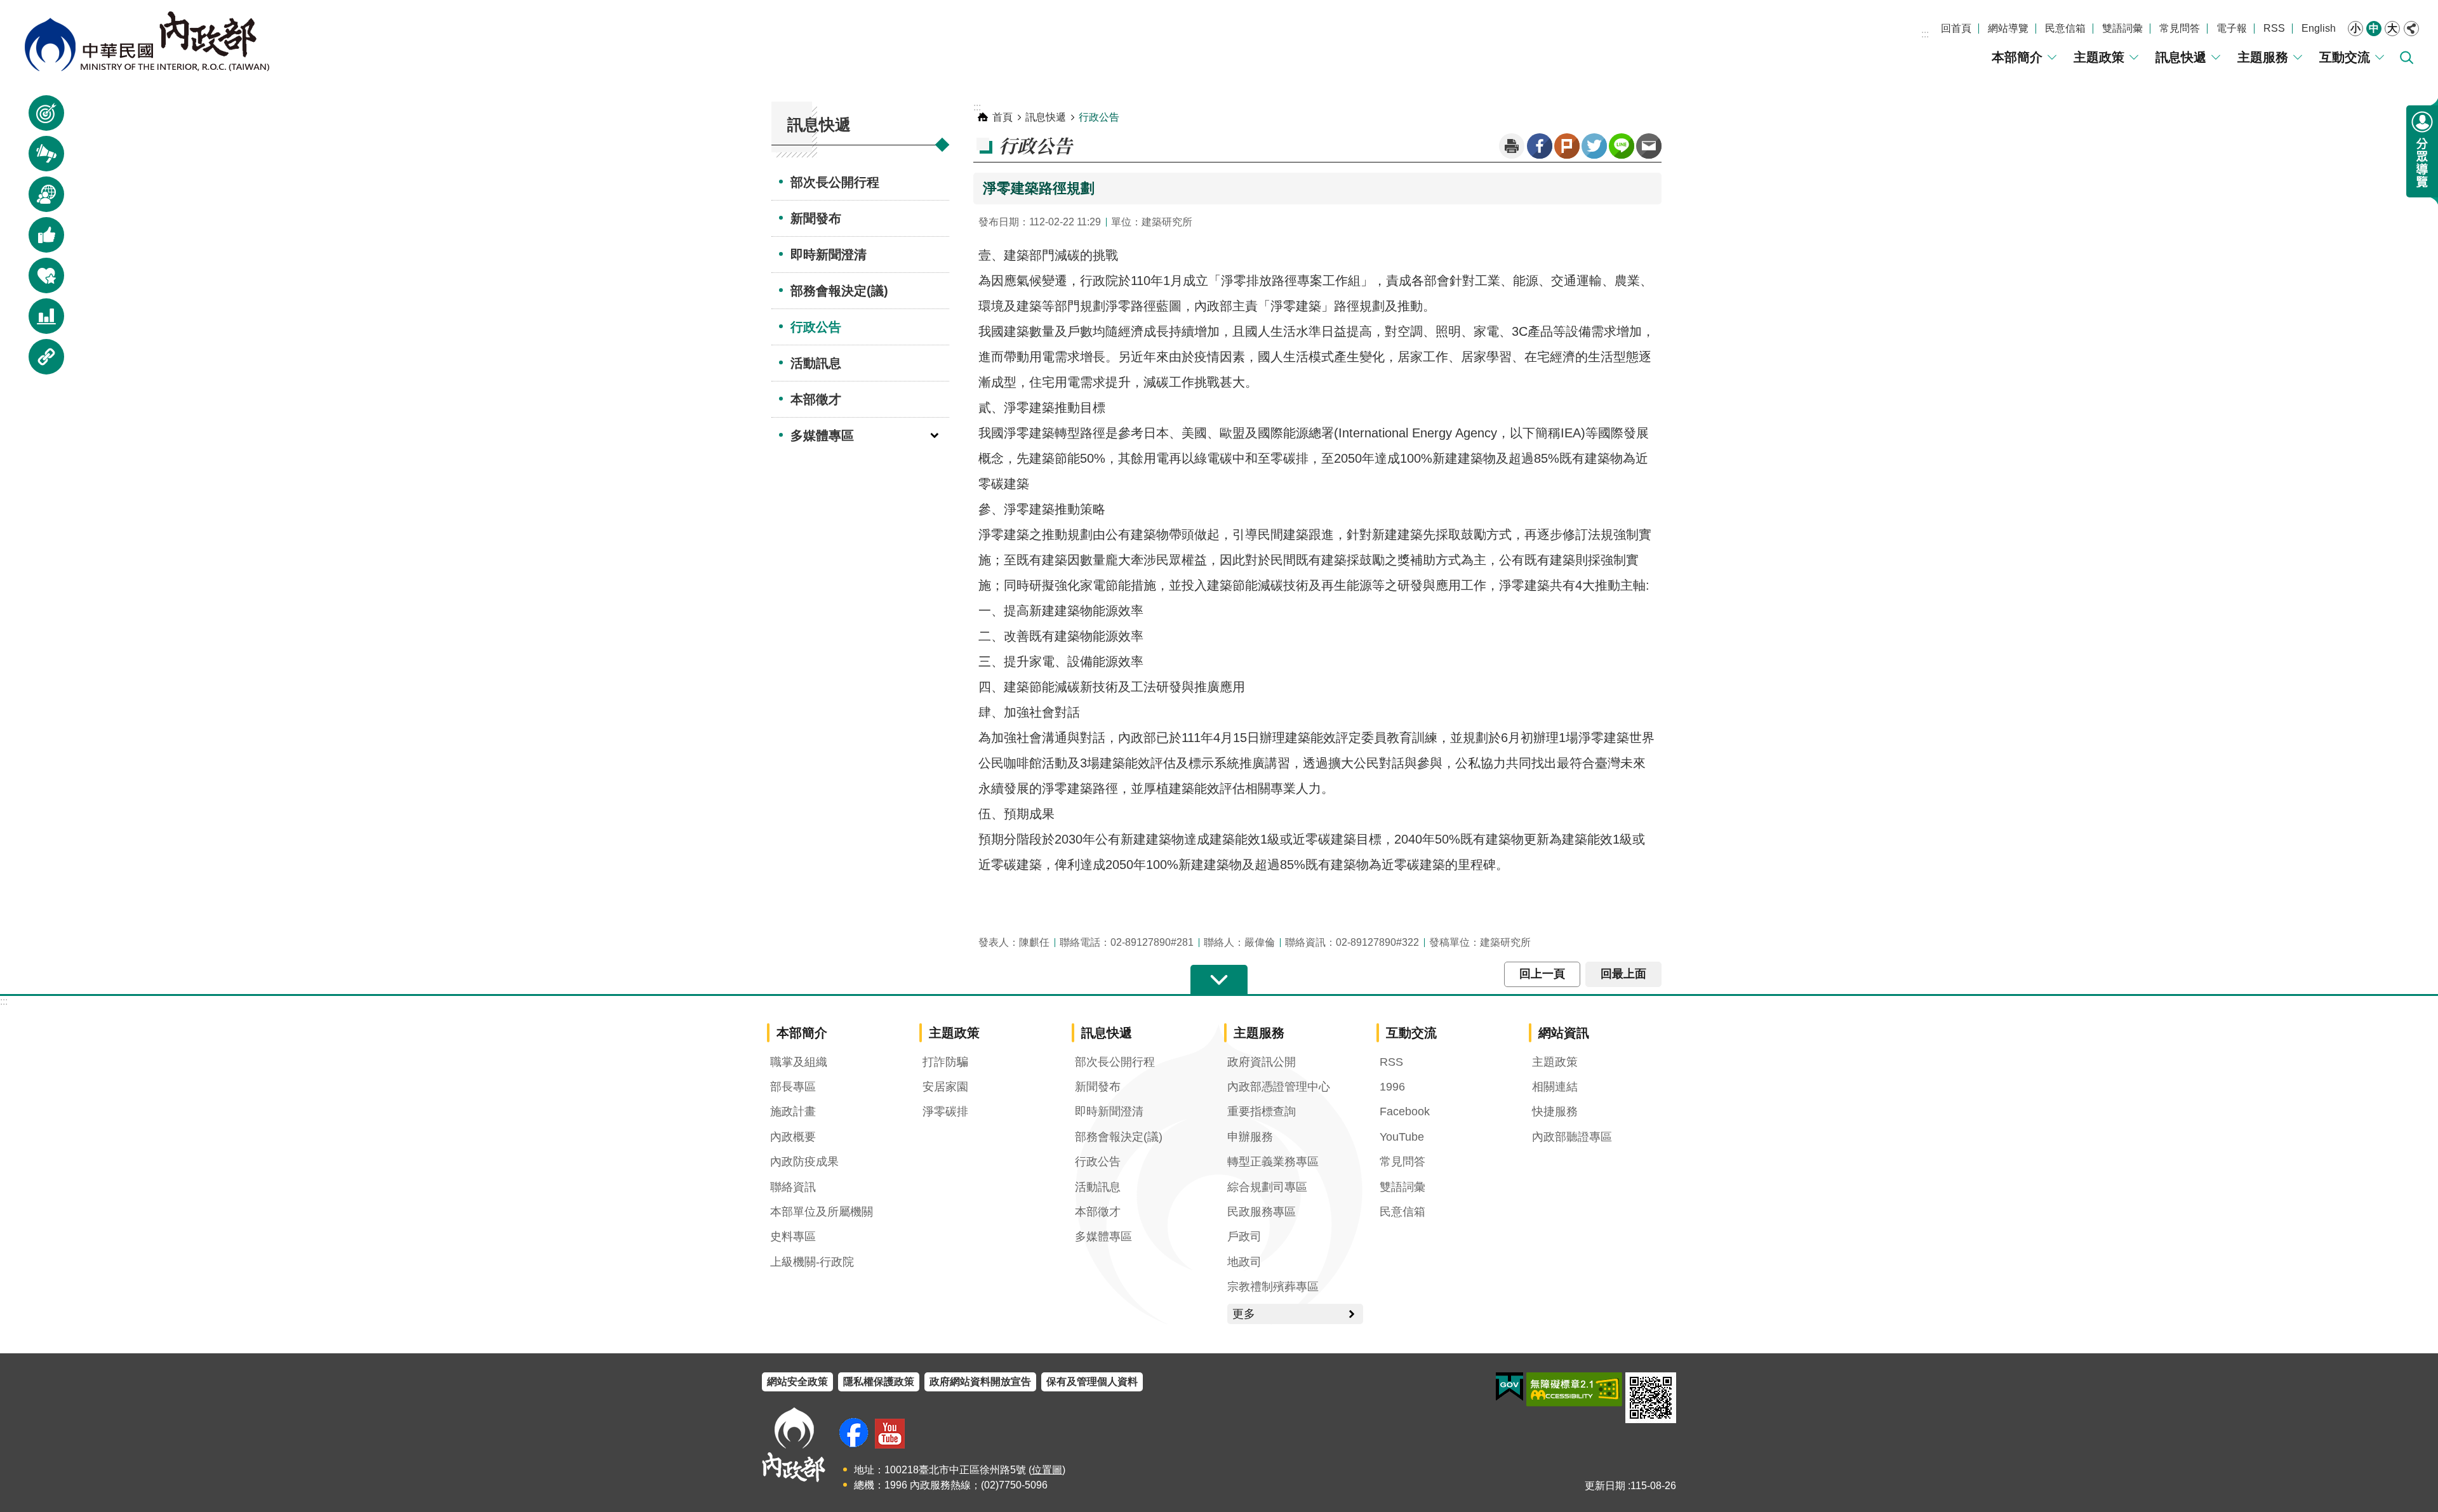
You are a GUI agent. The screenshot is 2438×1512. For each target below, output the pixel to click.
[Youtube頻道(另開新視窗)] (890, 1434)
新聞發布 (816, 218)
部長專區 (793, 1087)
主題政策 (2099, 57)
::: (1925, 34)
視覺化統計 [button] (39, 322)
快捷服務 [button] (39, 282)
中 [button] (2374, 28)
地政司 (1244, 1262)
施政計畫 (793, 1111)
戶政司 (1244, 1237)
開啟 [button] (1219, 980)
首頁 (1003, 117)
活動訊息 (816, 363)
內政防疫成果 (804, 1162)
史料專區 (793, 1237)
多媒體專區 (822, 435)
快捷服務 (1555, 1111)
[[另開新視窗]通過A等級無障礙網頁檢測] (1574, 1389)
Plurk (1567, 146)
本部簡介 (2017, 57)
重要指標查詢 (1262, 1111)
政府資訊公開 (1262, 1062)
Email (1649, 146)
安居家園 (945, 1087)
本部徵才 (816, 399)
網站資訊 (1564, 1033)
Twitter (1594, 146)
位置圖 (1047, 1470)
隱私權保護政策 (879, 1382)
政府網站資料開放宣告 (980, 1382)
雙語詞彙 (2122, 28)
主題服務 (2263, 57)
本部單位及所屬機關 (822, 1212)
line (1622, 146)
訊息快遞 (2181, 57)
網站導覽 (2008, 28)
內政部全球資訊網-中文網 (146, 41)
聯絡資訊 (793, 1187)
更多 (1244, 1314)
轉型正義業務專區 (1273, 1162)
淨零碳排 (945, 1111)
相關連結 (1555, 1087)
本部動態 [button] (39, 200)
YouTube (1402, 1137)
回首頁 (1956, 28)
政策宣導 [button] (39, 119)
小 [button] (2355, 28)
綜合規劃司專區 (1267, 1187)
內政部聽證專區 (1572, 1137)
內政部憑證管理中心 (1279, 1087)
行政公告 (816, 327)
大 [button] (2392, 28)
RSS (2274, 28)
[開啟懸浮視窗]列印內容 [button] (1512, 146)
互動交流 (2345, 57)
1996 (1392, 1087)
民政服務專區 (1262, 1212)
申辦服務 (1250, 1137)
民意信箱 (2065, 28)
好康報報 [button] (39, 241)
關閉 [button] (2411, 29)
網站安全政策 (797, 1382)
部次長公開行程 (835, 182)
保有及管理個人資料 (1092, 1382)
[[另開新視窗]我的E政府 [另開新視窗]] (1509, 1387)
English (2319, 28)
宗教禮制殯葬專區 (1273, 1287)
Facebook (1540, 146)
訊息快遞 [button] (39, 160)
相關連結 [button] (39, 363)
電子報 (2232, 28)
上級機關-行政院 (812, 1262)
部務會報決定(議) (839, 291)
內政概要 (793, 1137)
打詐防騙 (945, 1062)
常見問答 (2180, 28)
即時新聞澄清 (829, 255)
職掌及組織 (799, 1062)
